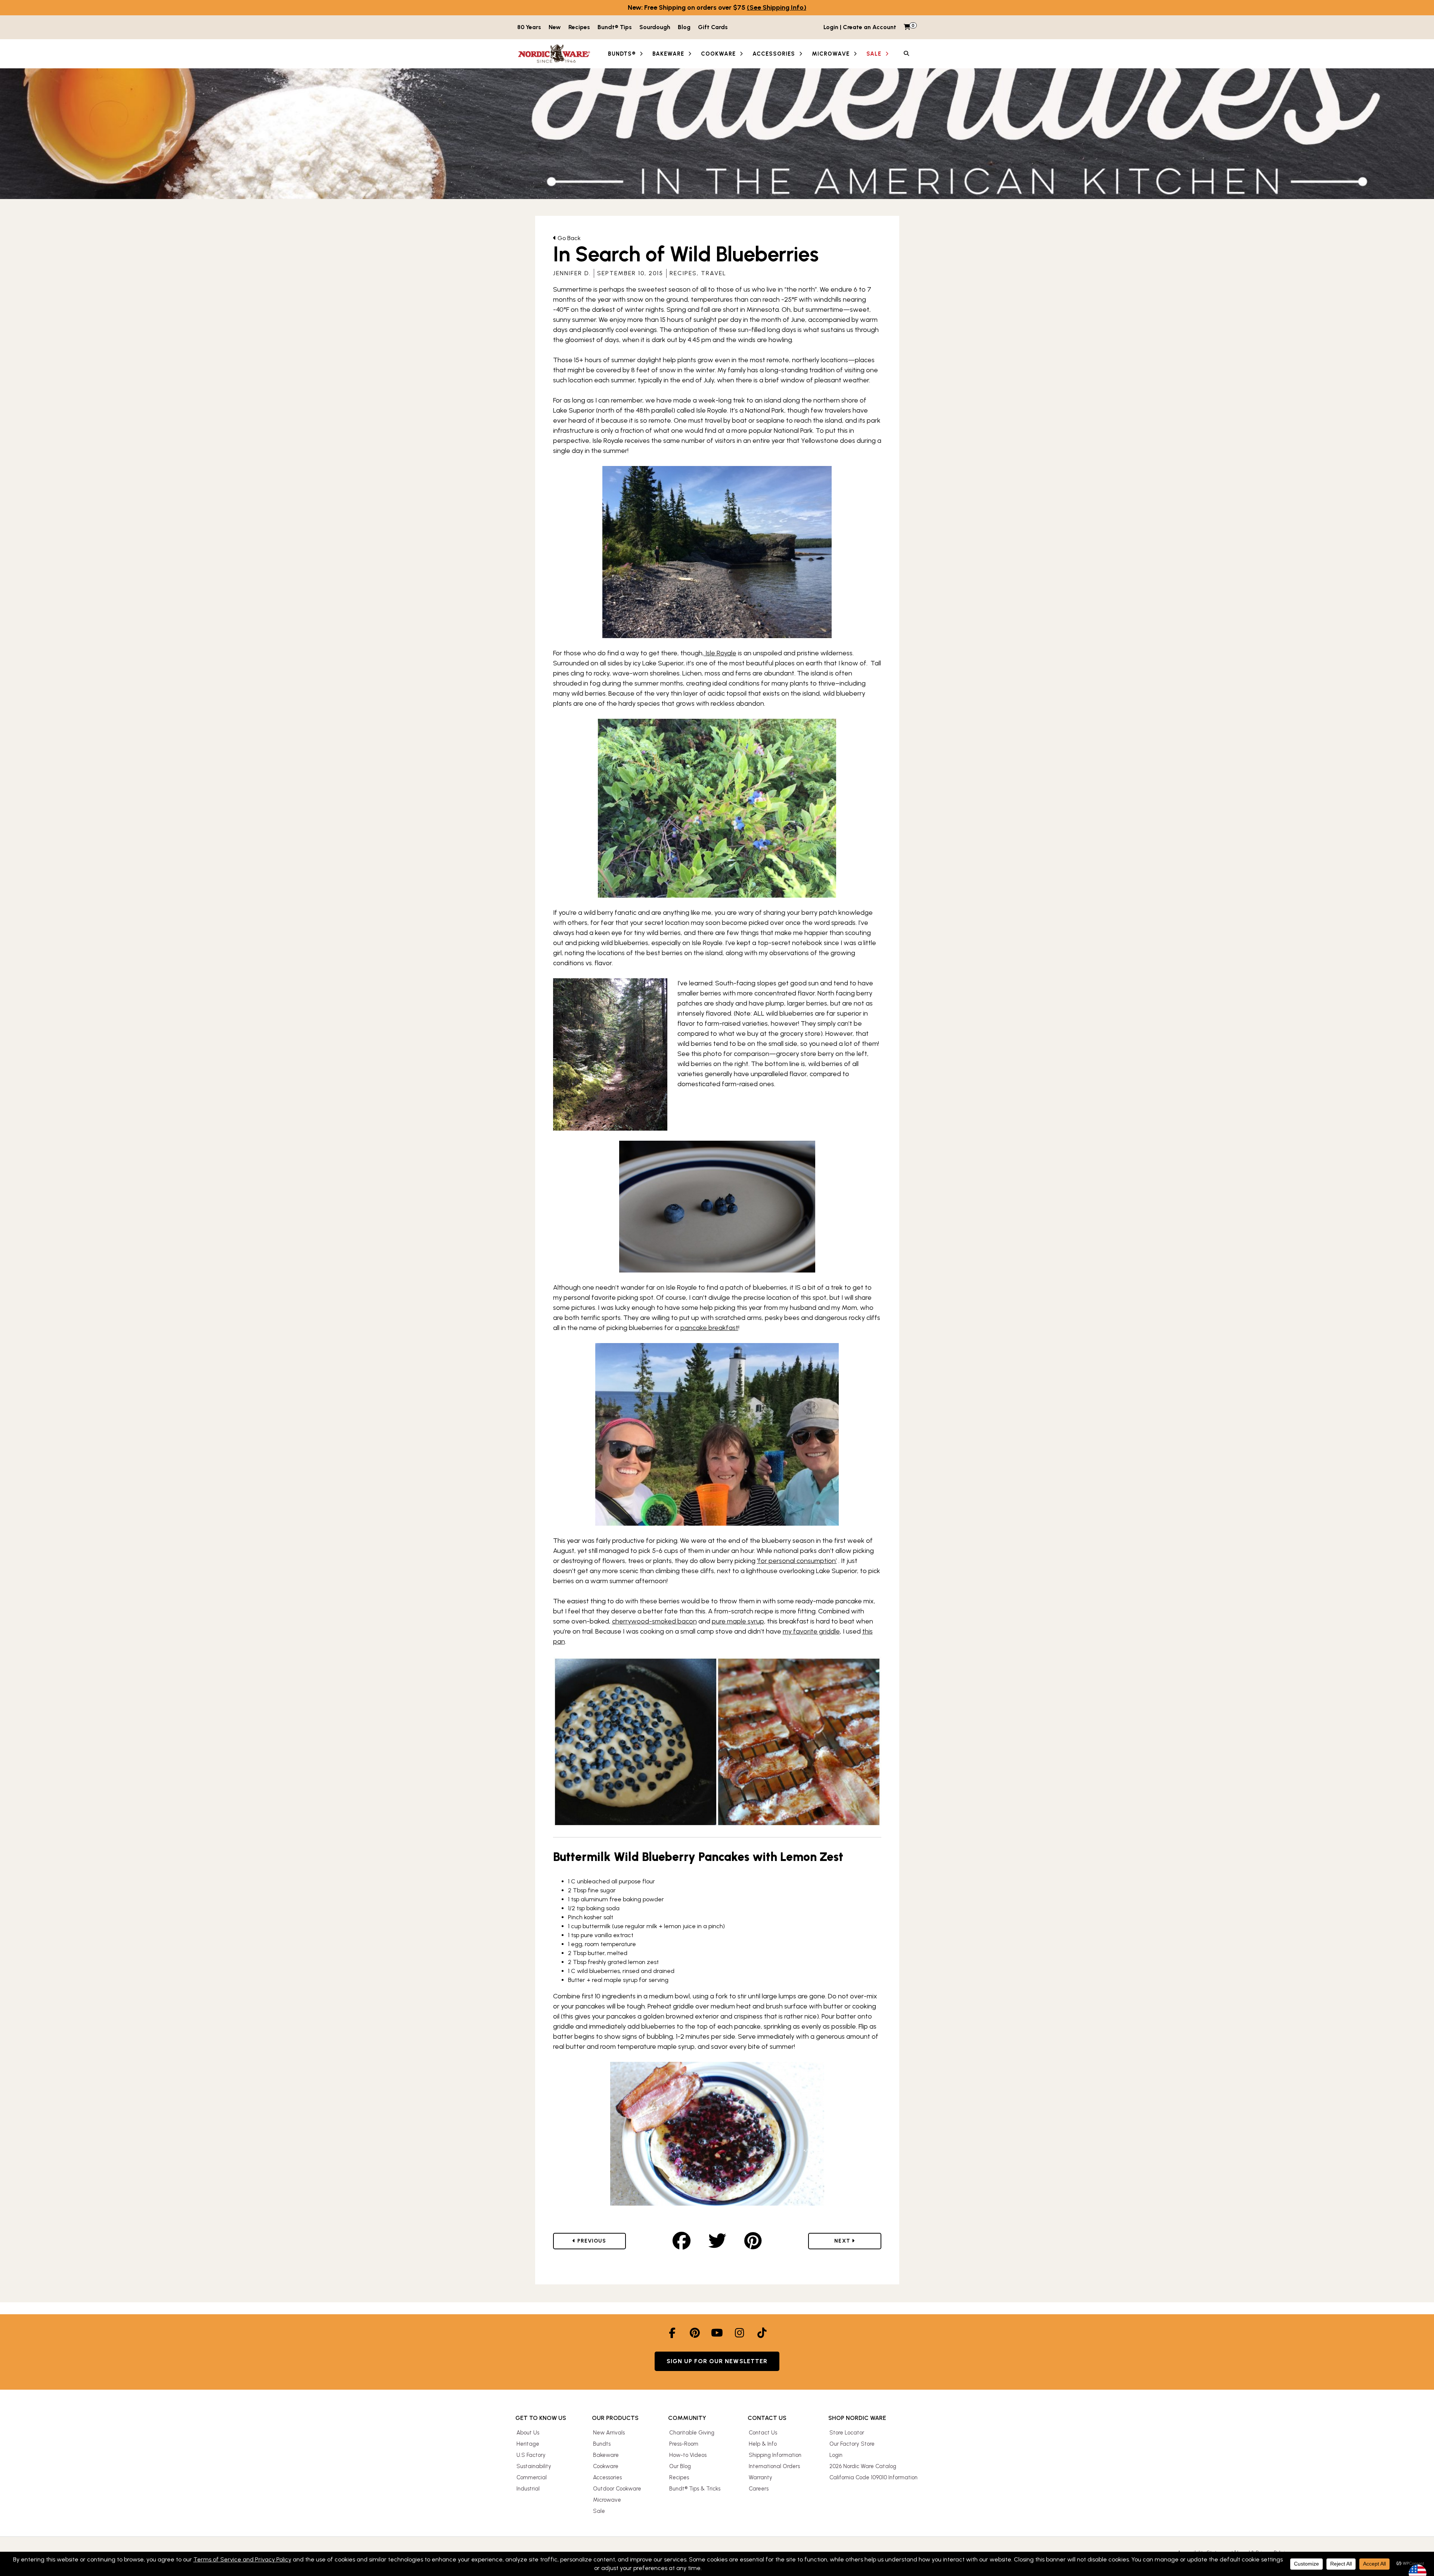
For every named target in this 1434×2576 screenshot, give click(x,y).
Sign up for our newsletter (717, 2361)
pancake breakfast (709, 1328)
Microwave (607, 2500)
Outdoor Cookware (617, 2489)
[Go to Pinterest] (695, 2333)
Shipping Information (775, 2455)
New (555, 27)
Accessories (607, 2477)
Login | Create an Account (860, 27)
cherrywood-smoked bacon (654, 1621)
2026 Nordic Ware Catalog (863, 2466)
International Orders (774, 2466)
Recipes (579, 27)
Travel (714, 273)
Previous (598, 2241)
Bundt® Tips (615, 27)
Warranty (761, 2477)
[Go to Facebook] (672, 2333)
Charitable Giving (692, 2433)
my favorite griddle (811, 1631)
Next (851, 2241)
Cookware (606, 2466)
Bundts (602, 2444)
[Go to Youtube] (717, 2333)
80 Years (529, 27)
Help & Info (763, 2444)
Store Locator (847, 2433)
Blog (684, 27)
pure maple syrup (738, 1621)
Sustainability (534, 2466)
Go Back (568, 238)
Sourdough (655, 27)
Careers (759, 2489)
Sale (599, 2511)
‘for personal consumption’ (797, 1561)
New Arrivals (609, 2433)
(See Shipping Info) (777, 7)
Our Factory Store (852, 2444)
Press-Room (684, 2444)
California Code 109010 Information (873, 2477)
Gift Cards (713, 27)
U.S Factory (531, 2455)
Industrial (528, 2489)
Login (836, 2455)
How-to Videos (688, 2455)
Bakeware (606, 2455)
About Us (528, 2433)
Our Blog (680, 2466)
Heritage (528, 2444)
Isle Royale (720, 653)
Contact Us (763, 2433)
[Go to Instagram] (739, 2333)
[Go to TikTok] (762, 2333)
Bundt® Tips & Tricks (695, 2489)
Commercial (532, 2477)
